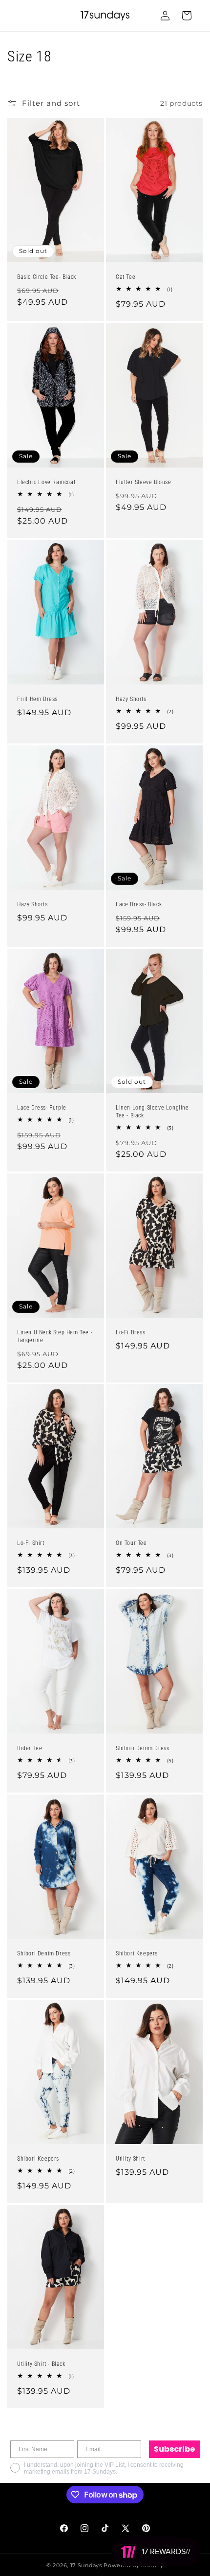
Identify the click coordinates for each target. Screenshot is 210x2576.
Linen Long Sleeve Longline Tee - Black (152, 1112)
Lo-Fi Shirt (31, 1543)
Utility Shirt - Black (41, 2364)
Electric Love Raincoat (46, 482)
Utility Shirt (130, 2159)
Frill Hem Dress (37, 699)
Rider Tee (30, 1749)
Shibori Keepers (137, 1954)
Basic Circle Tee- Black (47, 277)
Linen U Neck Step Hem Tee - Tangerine (55, 1336)
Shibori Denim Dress (142, 1749)
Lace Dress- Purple (42, 1108)
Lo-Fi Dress (131, 1332)
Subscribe (174, 2449)
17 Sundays (86, 2565)
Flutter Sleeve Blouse (144, 482)
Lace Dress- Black (139, 904)
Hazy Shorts (131, 699)
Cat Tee (126, 277)
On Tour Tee (131, 1543)
